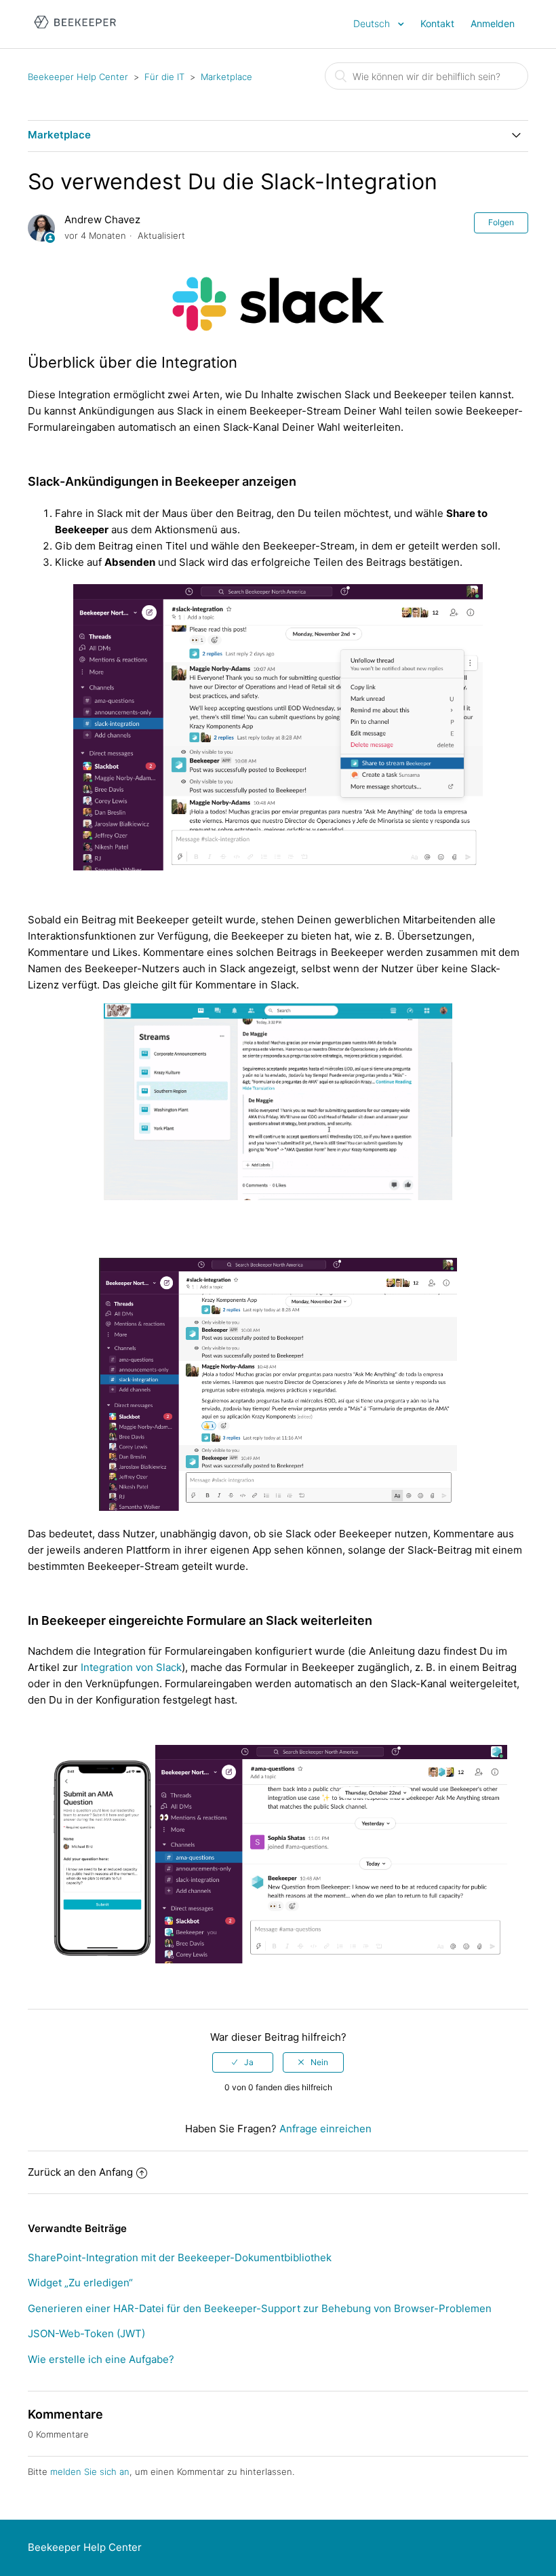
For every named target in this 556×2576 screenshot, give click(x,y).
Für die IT (164, 77)
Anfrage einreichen (325, 2129)
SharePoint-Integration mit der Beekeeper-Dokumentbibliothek (180, 2257)
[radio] (243, 2062)
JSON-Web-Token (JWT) (86, 2333)
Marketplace (226, 77)
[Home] (75, 31)
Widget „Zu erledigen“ (80, 2283)
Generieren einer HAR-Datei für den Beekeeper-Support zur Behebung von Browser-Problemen (260, 2308)
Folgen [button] (501, 222)
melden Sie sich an (90, 2472)
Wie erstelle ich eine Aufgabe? (101, 2359)
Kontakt (437, 23)
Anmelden (493, 23)
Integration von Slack (130, 1667)
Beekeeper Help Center (78, 77)
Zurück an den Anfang (80, 2172)
